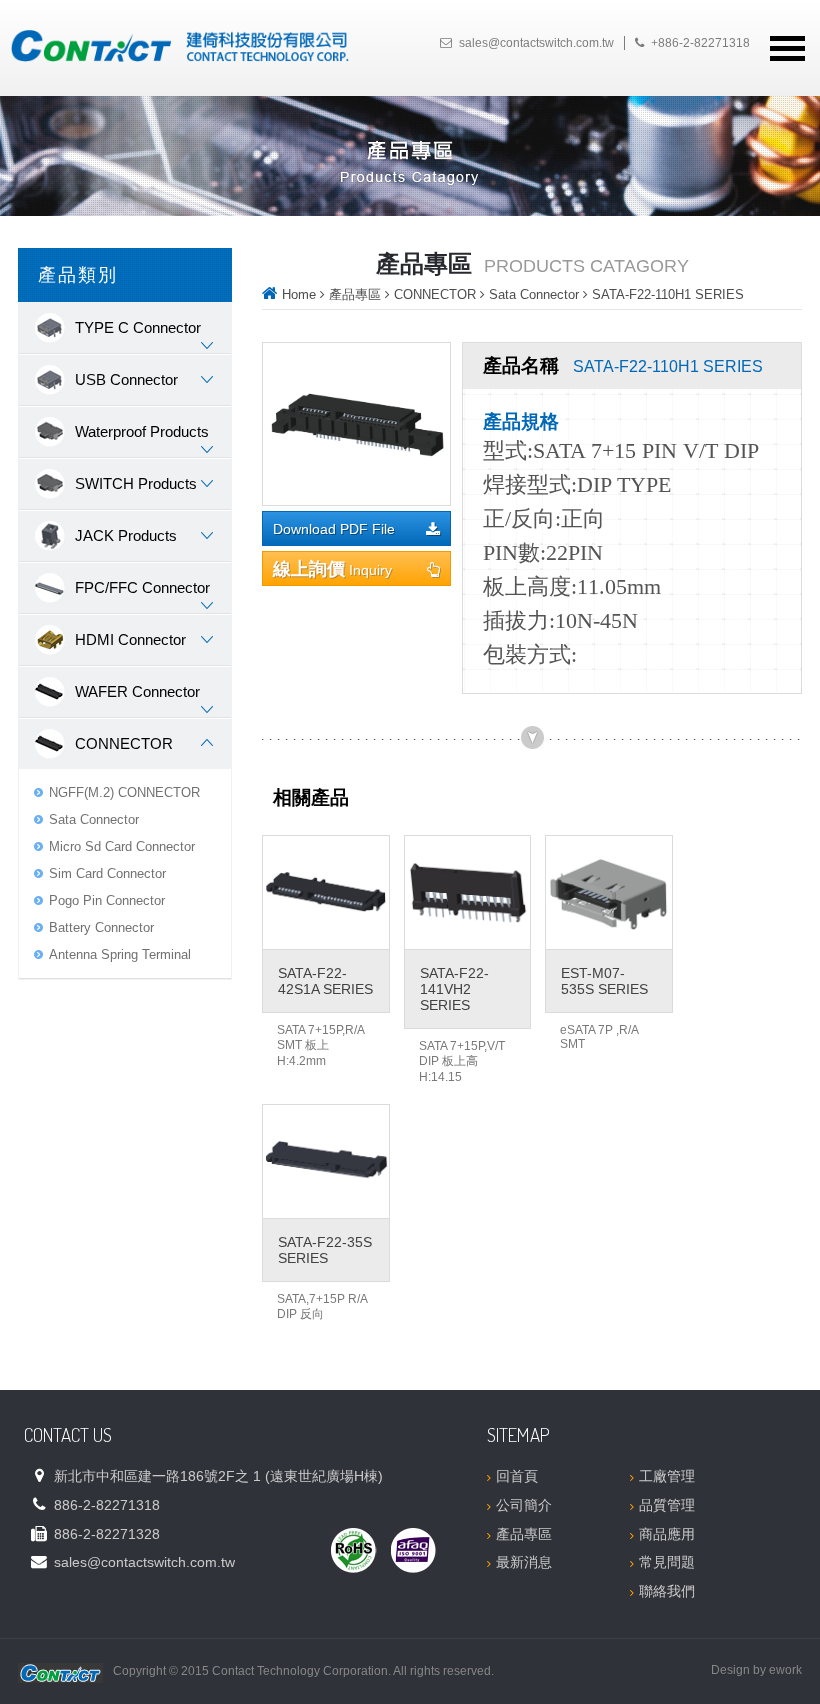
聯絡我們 (667, 1591)
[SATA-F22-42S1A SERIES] (326, 892)
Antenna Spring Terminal (120, 954)
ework (785, 1670)
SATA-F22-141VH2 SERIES (454, 989)
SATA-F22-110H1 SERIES (668, 294)
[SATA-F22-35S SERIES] (326, 1161)
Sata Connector (94, 819)
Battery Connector (101, 927)
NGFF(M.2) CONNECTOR (124, 792)
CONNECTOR (435, 294)
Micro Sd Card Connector (122, 846)
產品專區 (355, 294)
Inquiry (332, 569)
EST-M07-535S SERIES (604, 981)
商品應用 (667, 1534)
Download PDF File (334, 529)
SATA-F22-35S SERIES (325, 1250)
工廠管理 (667, 1476)
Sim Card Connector (107, 873)
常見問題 (667, 1562)
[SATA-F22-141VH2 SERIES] (468, 892)
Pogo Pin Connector (107, 900)
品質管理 (667, 1505)
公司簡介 (524, 1505)
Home (299, 294)
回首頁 (517, 1476)
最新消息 (524, 1562)
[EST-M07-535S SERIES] (609, 892)
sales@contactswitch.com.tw (536, 43)
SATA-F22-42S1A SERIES (325, 981)
